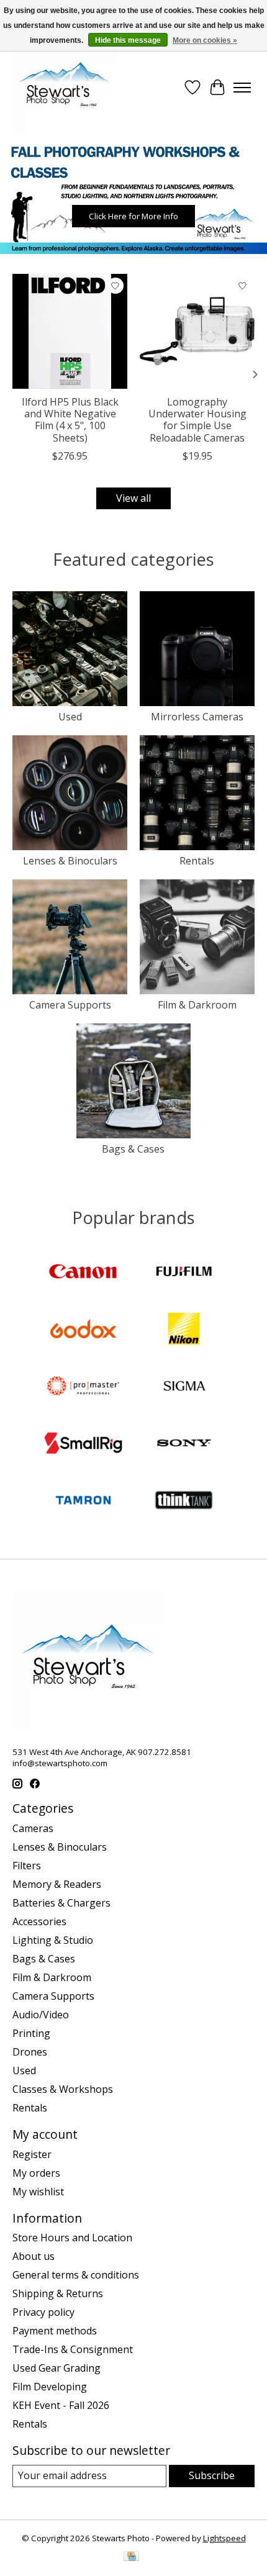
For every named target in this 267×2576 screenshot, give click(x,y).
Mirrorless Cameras (197, 717)
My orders (36, 2173)
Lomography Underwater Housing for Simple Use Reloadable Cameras (197, 420)
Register (32, 2154)
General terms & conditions (76, 2275)
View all (133, 498)
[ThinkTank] (184, 1502)
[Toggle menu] (242, 88)
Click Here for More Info (133, 216)
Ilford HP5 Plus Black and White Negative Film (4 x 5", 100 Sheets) (70, 420)
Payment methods (55, 2331)
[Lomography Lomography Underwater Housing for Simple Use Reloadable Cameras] (197, 331)
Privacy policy (43, 2312)
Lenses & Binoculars (70, 861)
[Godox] (83, 1330)
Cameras (33, 1828)
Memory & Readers (57, 1884)
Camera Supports (70, 1005)
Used (70, 717)
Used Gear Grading (57, 2368)
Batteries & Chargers (61, 1903)
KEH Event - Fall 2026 (61, 2405)
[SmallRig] (83, 1444)
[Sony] (184, 1444)
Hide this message (128, 40)
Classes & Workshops (63, 2089)
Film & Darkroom (197, 1005)
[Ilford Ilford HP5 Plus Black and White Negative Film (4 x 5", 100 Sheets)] (70, 331)
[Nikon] (184, 1330)
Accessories (39, 1921)
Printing (31, 2033)
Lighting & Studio (53, 1940)
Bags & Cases (133, 1149)
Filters (27, 1866)
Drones (30, 2052)
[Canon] (83, 1272)
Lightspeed (224, 2538)
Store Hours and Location (72, 2238)
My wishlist (38, 2192)
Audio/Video (41, 2015)
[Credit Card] (131, 2557)
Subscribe (212, 2475)
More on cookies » (205, 40)
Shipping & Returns (58, 2293)
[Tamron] (83, 1502)
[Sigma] (184, 1387)
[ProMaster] (83, 1387)
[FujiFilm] (184, 1272)
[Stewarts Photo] (65, 88)
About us (34, 2256)
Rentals (197, 861)
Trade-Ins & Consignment (73, 2349)
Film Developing (50, 2387)
